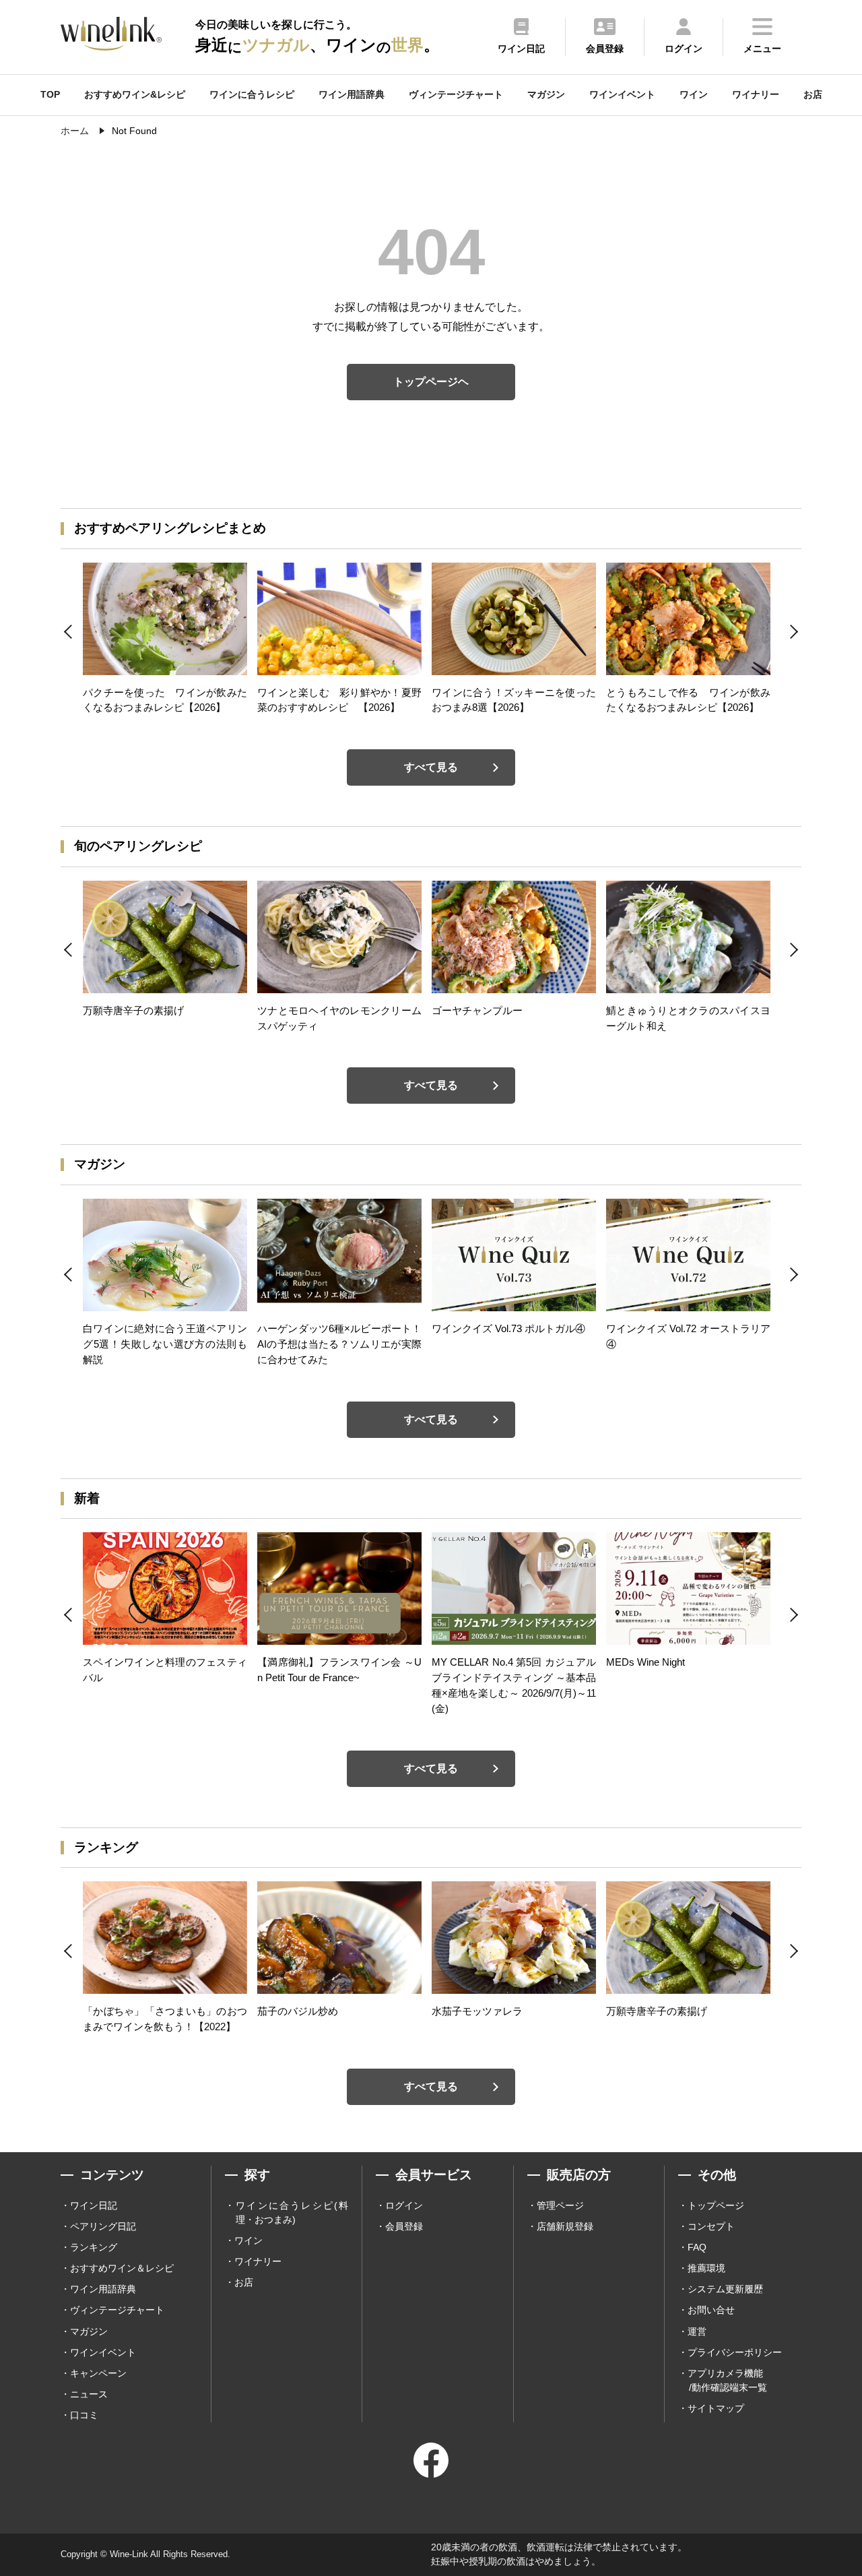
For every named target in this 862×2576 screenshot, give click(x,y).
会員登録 (404, 2226)
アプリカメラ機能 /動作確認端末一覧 (727, 2380)
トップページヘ (431, 382)
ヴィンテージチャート (456, 94)
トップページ (716, 2205)
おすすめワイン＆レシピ (122, 2268)
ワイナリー (756, 94)
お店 (813, 94)
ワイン (694, 94)
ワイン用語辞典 (352, 94)
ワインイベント (622, 94)
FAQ (697, 2247)
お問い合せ (711, 2310)
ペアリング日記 (103, 2226)
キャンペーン (98, 2373)
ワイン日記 (94, 2205)
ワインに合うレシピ (252, 94)
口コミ (84, 2415)
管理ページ (560, 2205)
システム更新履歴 (725, 2289)
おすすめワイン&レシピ (135, 94)
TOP (50, 94)
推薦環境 (706, 2268)
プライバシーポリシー (735, 2352)
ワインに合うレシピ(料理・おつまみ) (292, 2212)
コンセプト (711, 2226)
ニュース (89, 2394)
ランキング (94, 2247)
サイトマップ (716, 2408)
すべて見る (431, 767)
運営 (697, 2331)
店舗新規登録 (565, 2226)
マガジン (546, 94)
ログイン (404, 2205)
